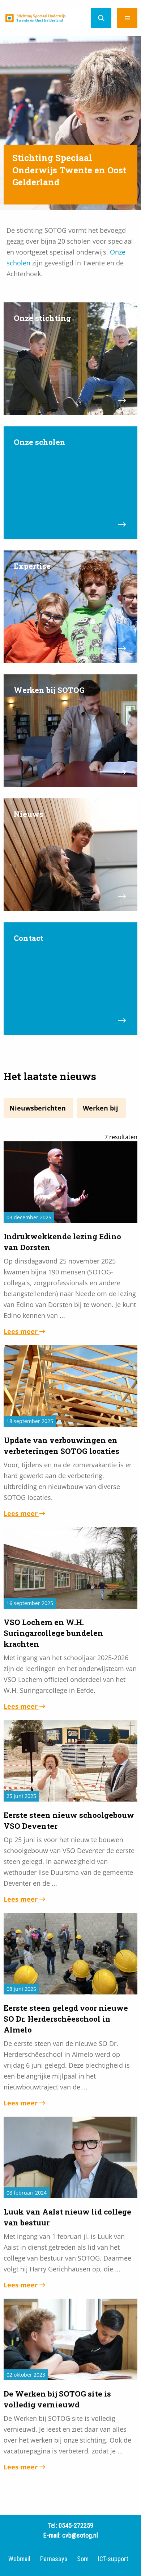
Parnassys (54, 2559)
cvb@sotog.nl (80, 2535)
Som (83, 2559)
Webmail (19, 2559)
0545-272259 (76, 2525)
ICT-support (113, 2559)
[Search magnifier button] (101, 18)
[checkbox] (39, 1108)
